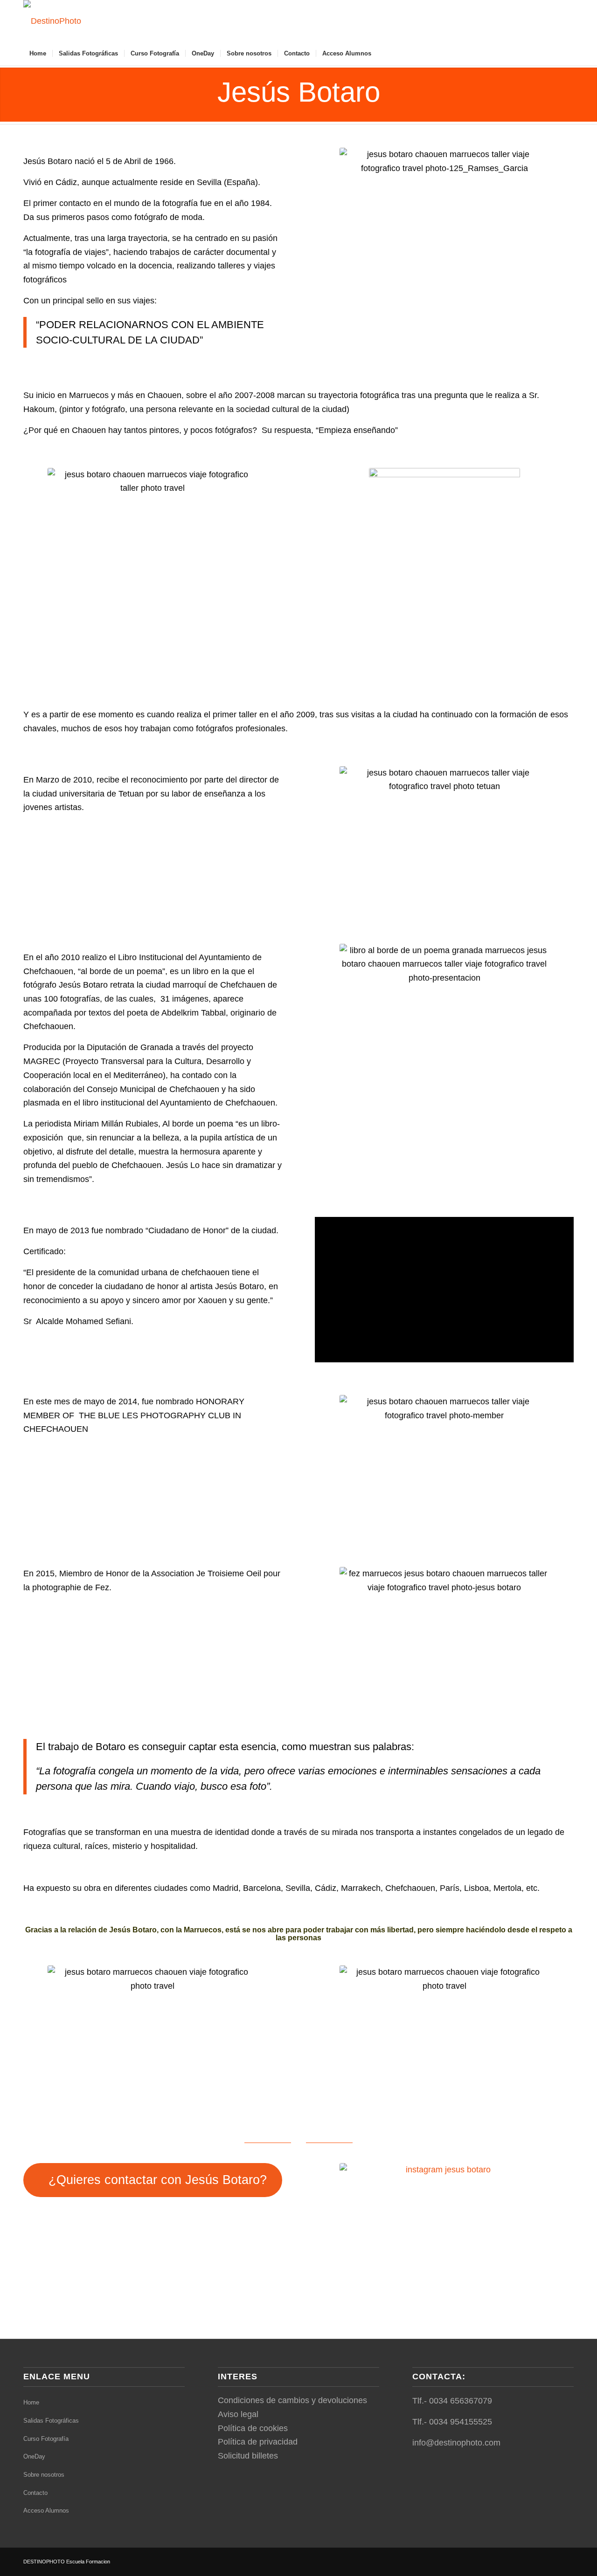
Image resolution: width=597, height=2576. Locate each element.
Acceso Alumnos (46, 2511)
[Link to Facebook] (511, 21)
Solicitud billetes (248, 2456)
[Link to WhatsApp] (553, 21)
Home (31, 2402)
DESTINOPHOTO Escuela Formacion (67, 2562)
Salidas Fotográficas (51, 2421)
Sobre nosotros (44, 2475)
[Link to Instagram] (525, 21)
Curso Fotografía (46, 2439)
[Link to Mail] (539, 21)
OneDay (34, 2456)
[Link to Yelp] (567, 21)
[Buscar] (568, 54)
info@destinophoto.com (456, 2443)
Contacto (35, 2493)
